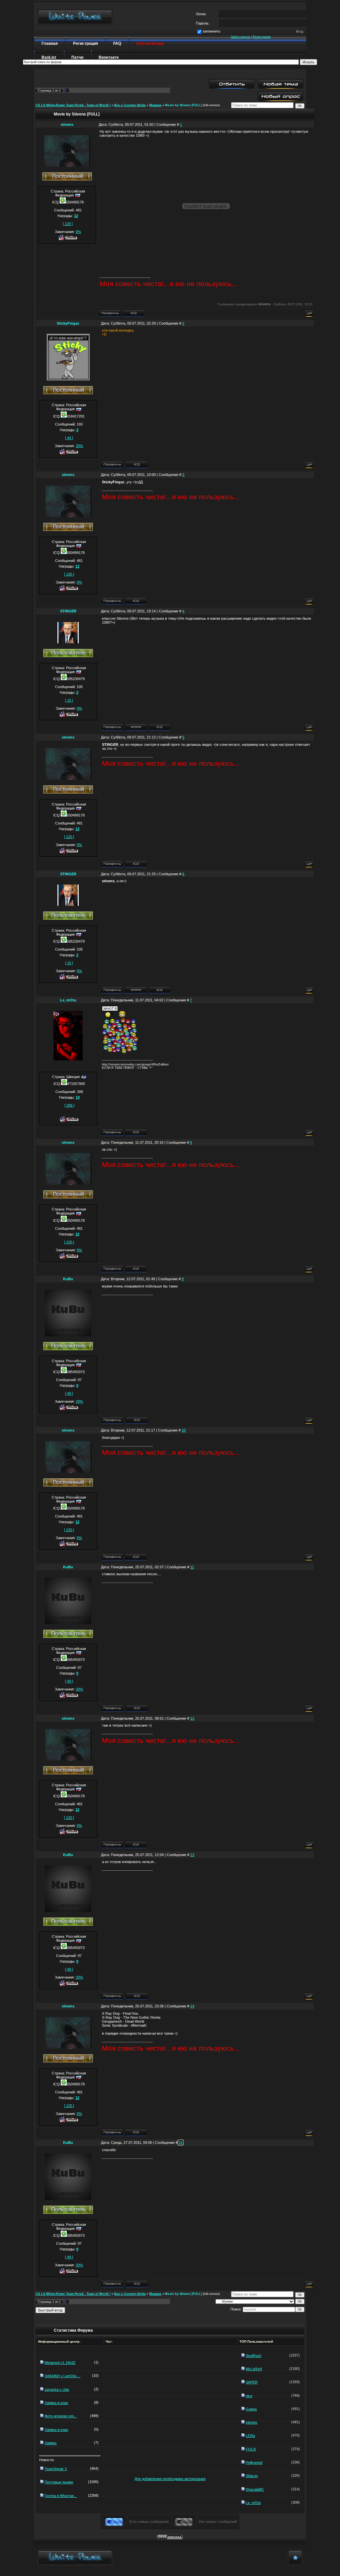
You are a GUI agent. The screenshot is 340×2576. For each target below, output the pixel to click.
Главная (50, 43)
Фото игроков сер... (61, 2416)
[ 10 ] (69, 700)
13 (192, 1855)
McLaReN (254, 2369)
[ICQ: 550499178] (133, 313)
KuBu (68, 1279)
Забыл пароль (241, 37)
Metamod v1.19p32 (60, 2363)
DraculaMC (255, 2489)
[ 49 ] (69, 1393)
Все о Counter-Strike (130, 105)
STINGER (68, 611)
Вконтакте (109, 57)
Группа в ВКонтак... (61, 2496)
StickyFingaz (68, 323)
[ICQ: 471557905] (136, 1132)
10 (184, 1430)
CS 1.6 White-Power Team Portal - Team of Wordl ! (73, 105)
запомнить (212, 31)
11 (192, 1567)
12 (192, 1718)
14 (192, 2006)
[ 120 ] (68, 224)
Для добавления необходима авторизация (170, 2479)
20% (79, 446)
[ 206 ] (69, 1105)
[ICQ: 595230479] (159, 727)
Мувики (155, 105)
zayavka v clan (57, 2389)
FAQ (117, 43)
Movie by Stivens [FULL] (183, 105)
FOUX (251, 2449)
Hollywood (254, 2462)
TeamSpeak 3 (56, 2469)
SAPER (252, 2382)
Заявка (50, 2443)
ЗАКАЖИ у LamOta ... (62, 2376)
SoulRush (254, 2356)
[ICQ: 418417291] (137, 465)
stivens (67, 124)
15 (181, 2143)
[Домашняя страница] (136, 727)
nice (249, 2396)
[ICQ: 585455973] (137, 1420)
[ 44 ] (69, 438)
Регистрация (262, 37)
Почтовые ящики (59, 2482)
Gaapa (251, 2409)
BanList (49, 57)
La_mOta (68, 1000)
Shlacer (252, 2476)
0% (78, 232)
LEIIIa (250, 2436)
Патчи (77, 57)
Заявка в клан (56, 2403)
